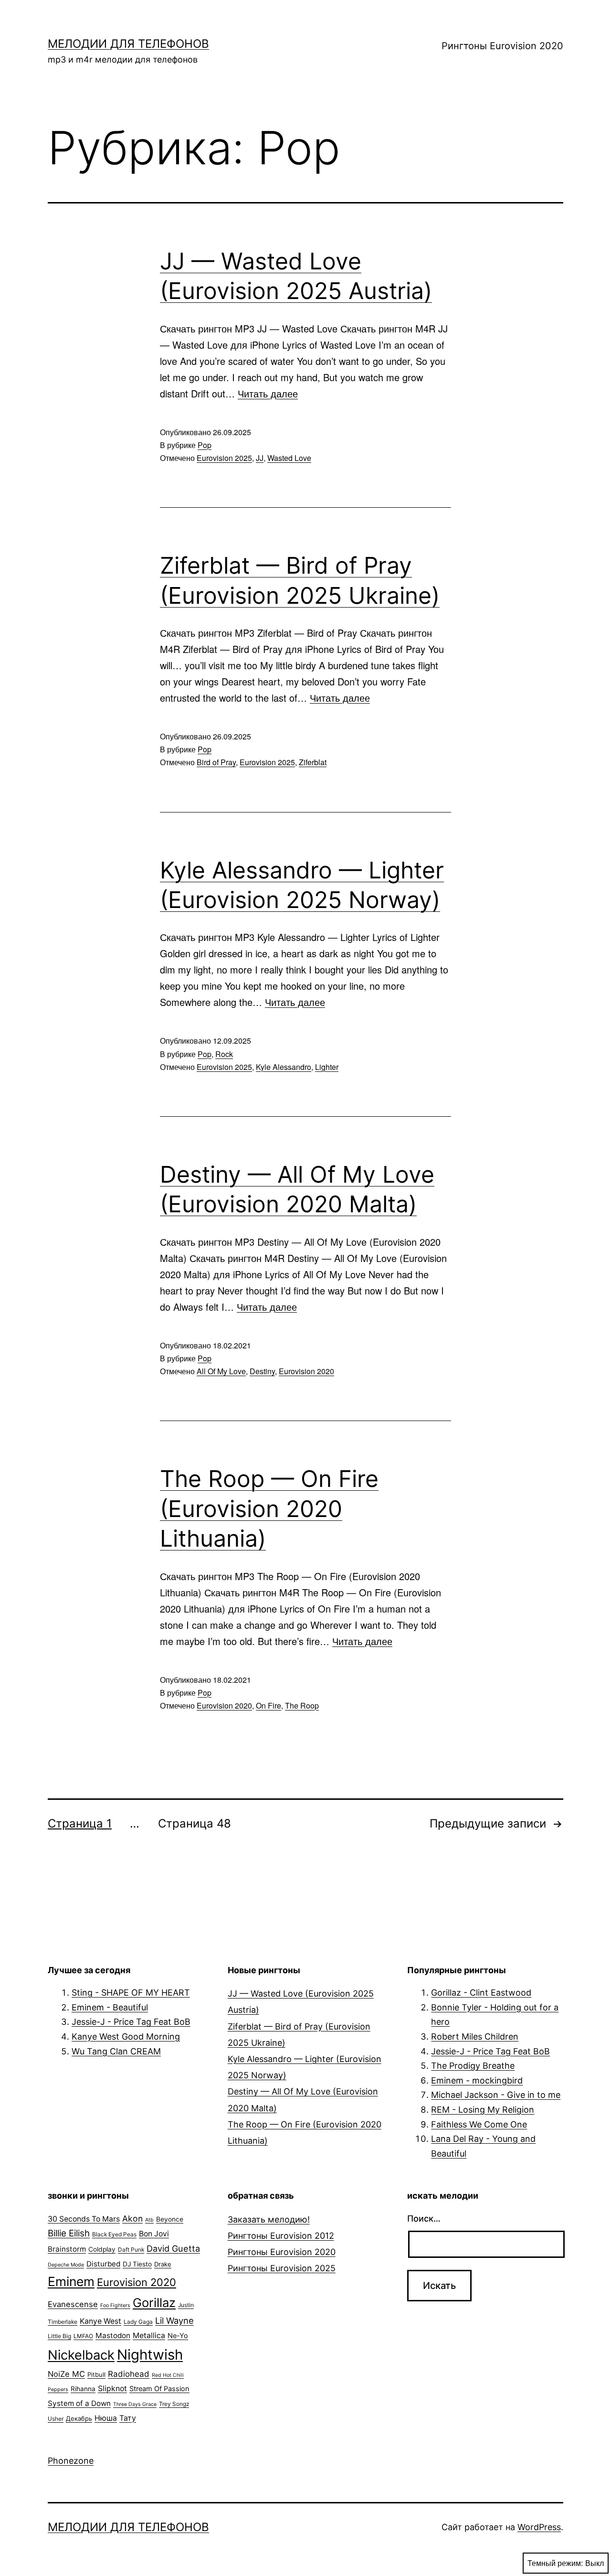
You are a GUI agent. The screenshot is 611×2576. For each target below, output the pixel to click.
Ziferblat (313, 762)
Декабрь (79, 2418)
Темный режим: (555, 2563)
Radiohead (129, 2374)
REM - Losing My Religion (483, 2110)
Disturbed (103, 2264)
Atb (149, 2220)
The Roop (302, 1705)
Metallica (149, 2336)
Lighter (327, 1067)
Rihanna (83, 2389)
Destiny (262, 1371)
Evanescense (73, 2304)
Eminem (71, 2281)
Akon (132, 2218)
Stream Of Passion (159, 2389)
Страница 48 (195, 1823)
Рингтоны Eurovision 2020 (502, 46)
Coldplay (102, 2249)
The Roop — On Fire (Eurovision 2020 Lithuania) (269, 1508)
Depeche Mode (66, 2265)
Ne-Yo (178, 2336)
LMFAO (83, 2336)
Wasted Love (289, 458)
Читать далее (268, 393)
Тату (128, 2418)
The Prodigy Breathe (473, 2066)
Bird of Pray (216, 762)
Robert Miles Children (475, 2036)
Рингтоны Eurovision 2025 (282, 2268)
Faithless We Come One (479, 2124)
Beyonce (170, 2219)
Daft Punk (131, 2250)
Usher (56, 2419)
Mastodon (113, 2336)
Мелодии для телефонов (128, 44)
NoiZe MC (66, 2374)
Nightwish (150, 2355)
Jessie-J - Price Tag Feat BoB (131, 2022)
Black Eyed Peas (114, 2234)
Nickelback (81, 2355)
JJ (260, 458)
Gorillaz (154, 2303)
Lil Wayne (174, 2320)
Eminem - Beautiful (110, 2007)
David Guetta (173, 2248)
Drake (163, 2264)
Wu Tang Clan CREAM (116, 2051)
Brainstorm (67, 2249)
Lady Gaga (138, 2322)
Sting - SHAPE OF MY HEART (131, 1993)
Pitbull (96, 2374)
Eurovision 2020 (306, 1371)
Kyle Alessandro (284, 1067)
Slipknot (112, 2389)
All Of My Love (221, 1371)
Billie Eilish (69, 2233)
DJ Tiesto (137, 2264)
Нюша (106, 2418)
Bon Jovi (154, 2234)
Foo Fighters (115, 2305)
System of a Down (79, 2403)
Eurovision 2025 (224, 458)
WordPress (539, 2527)
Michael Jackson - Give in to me (496, 2095)
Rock (224, 1054)
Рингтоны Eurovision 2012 (281, 2236)
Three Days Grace (135, 2404)
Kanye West (100, 2321)
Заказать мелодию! (269, 2219)
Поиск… (424, 2218)
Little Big (59, 2336)
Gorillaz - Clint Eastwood (481, 1993)
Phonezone (71, 2461)
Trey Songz (174, 2404)
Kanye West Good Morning (126, 2036)
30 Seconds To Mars (84, 2219)
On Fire (269, 1705)
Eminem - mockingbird (477, 2080)
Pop (205, 445)
